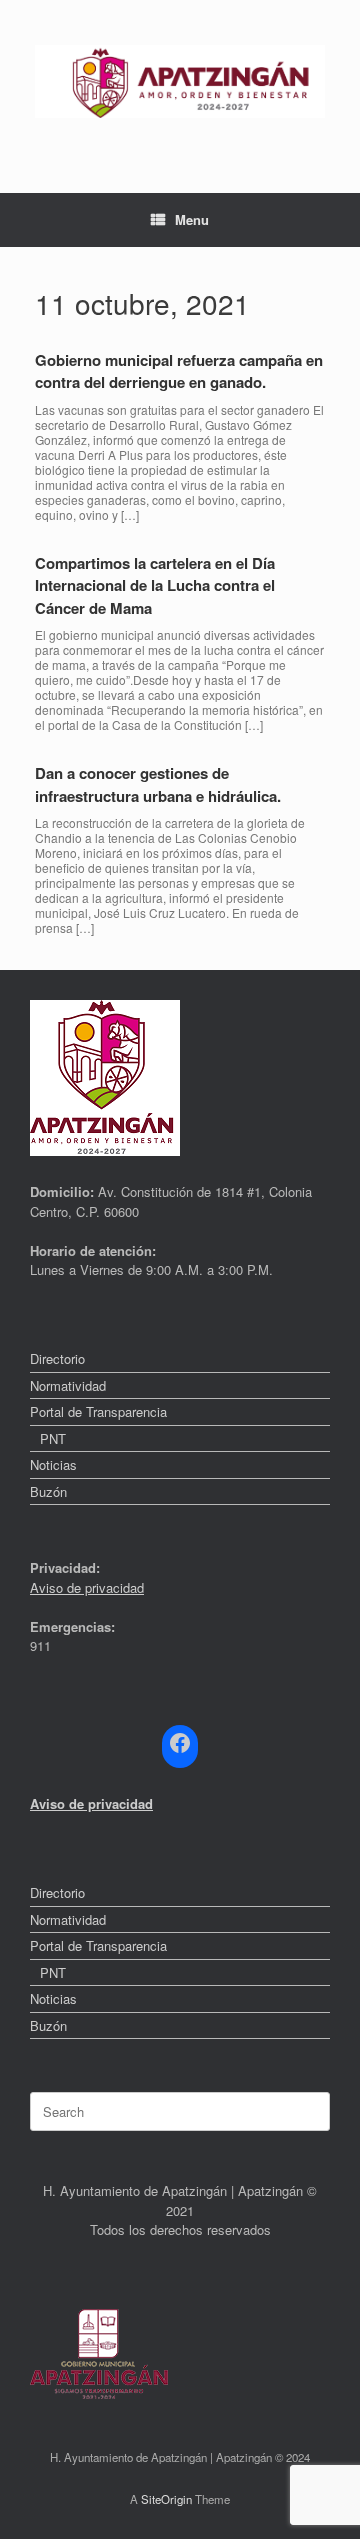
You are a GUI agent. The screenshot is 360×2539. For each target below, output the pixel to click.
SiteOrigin (166, 2499)
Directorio (57, 1358)
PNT (53, 1438)
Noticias (53, 1464)
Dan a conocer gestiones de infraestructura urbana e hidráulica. (158, 784)
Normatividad (68, 1385)
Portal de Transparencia (98, 1411)
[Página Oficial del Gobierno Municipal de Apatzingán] (180, 81)
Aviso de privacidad (87, 1587)
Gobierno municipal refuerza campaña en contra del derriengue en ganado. (179, 371)
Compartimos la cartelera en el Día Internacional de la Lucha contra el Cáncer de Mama (155, 585)
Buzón (48, 1491)
